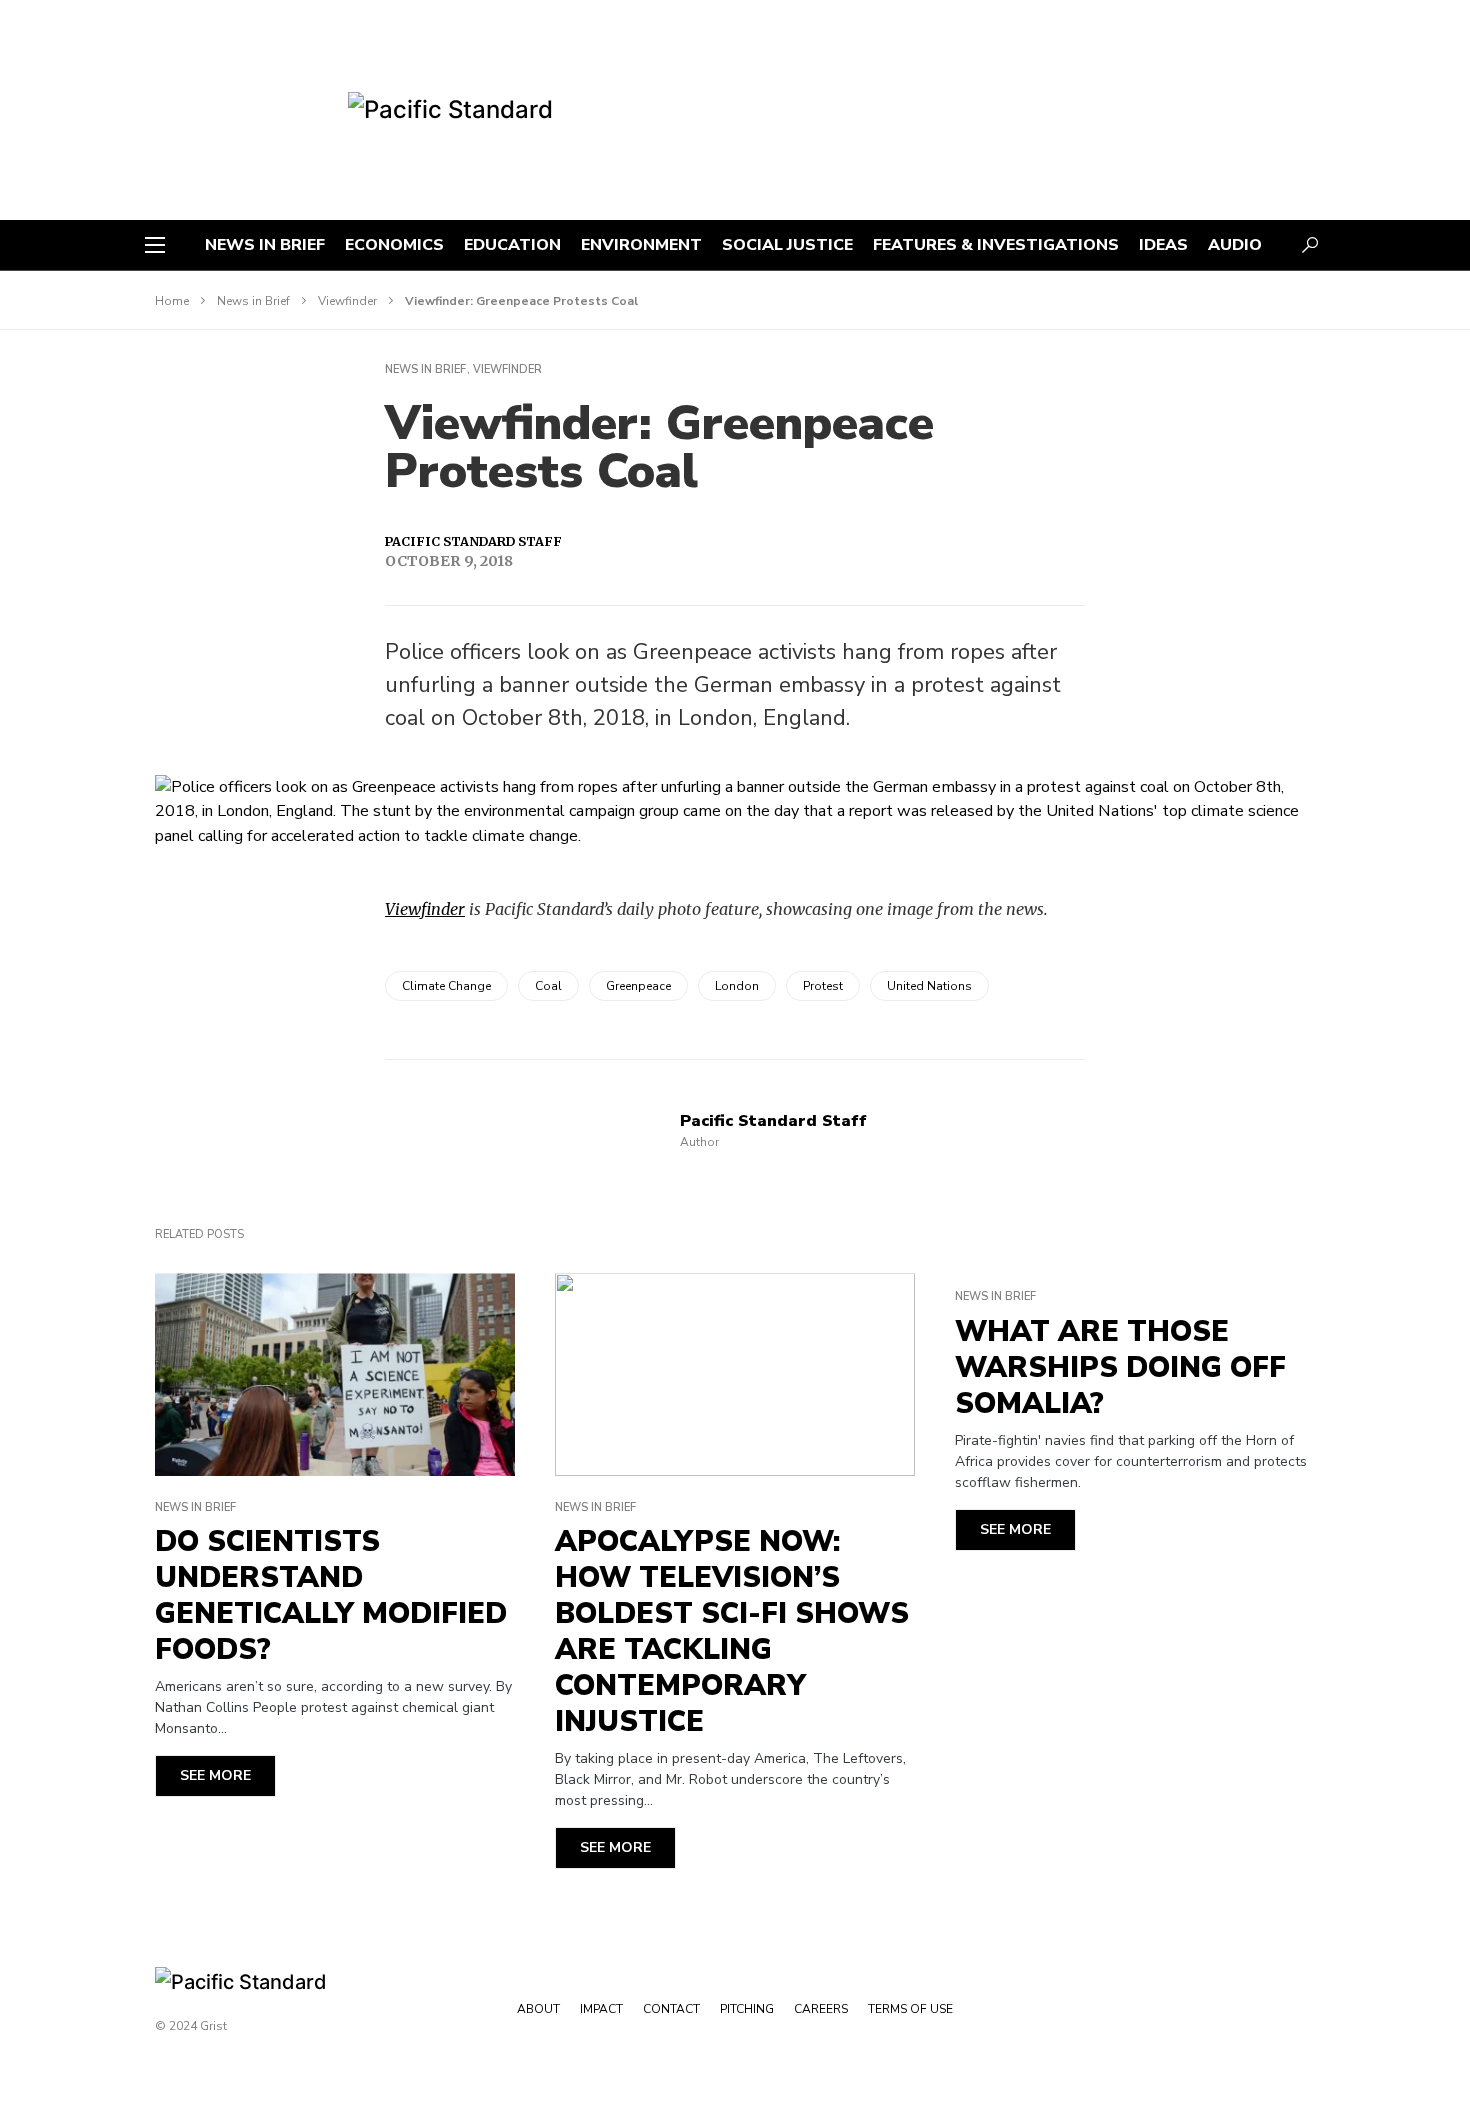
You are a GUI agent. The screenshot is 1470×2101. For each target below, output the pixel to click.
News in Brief (253, 301)
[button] (155, 245)
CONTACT (671, 2009)
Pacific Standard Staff (473, 541)
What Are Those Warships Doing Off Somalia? (1120, 1368)
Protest (823, 986)
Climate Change (446, 986)
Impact (601, 2009)
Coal (548, 986)
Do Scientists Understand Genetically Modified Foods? (331, 1596)
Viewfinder (347, 301)
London (737, 986)
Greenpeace (638, 986)
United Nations (929, 986)
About (538, 2009)
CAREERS (821, 2009)
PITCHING (747, 2009)
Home (172, 301)
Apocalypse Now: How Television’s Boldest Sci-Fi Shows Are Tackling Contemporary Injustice (732, 1632)
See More (215, 1775)
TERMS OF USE (910, 2009)
